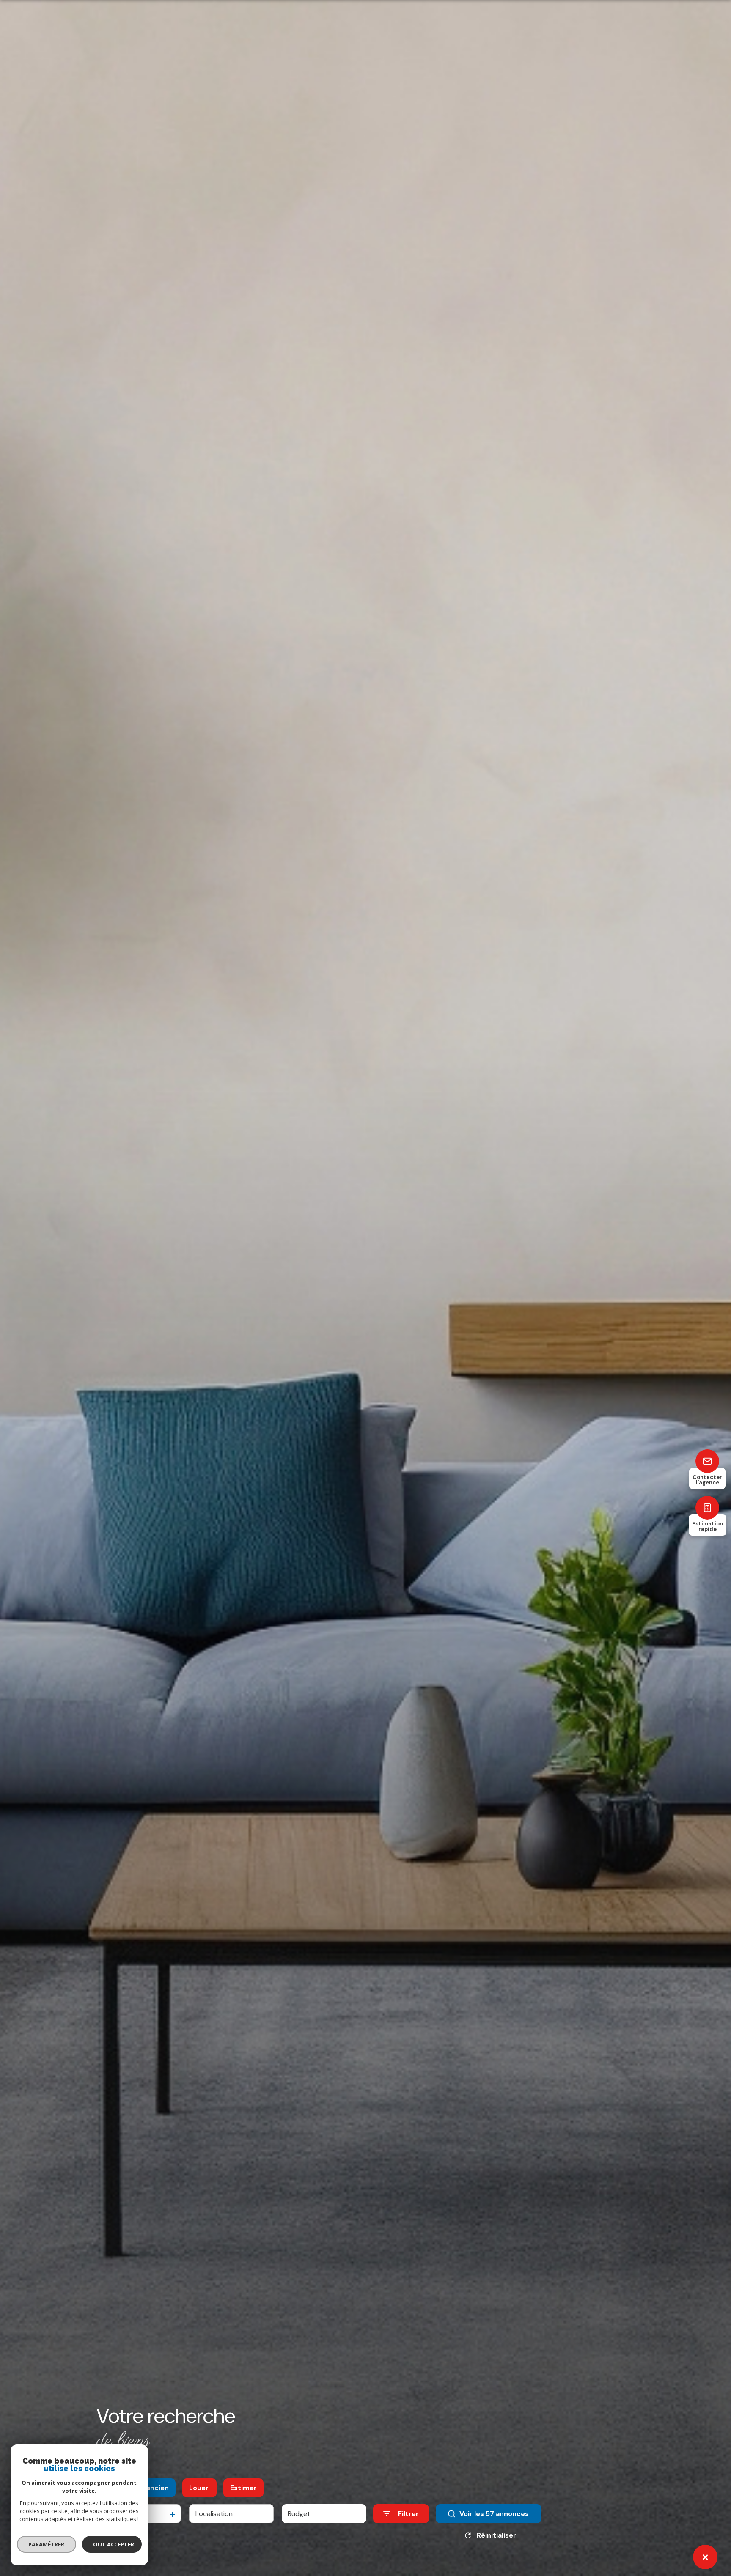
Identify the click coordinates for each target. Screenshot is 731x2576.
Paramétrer (47, 2544)
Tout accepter (112, 2544)
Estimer (243, 2488)
